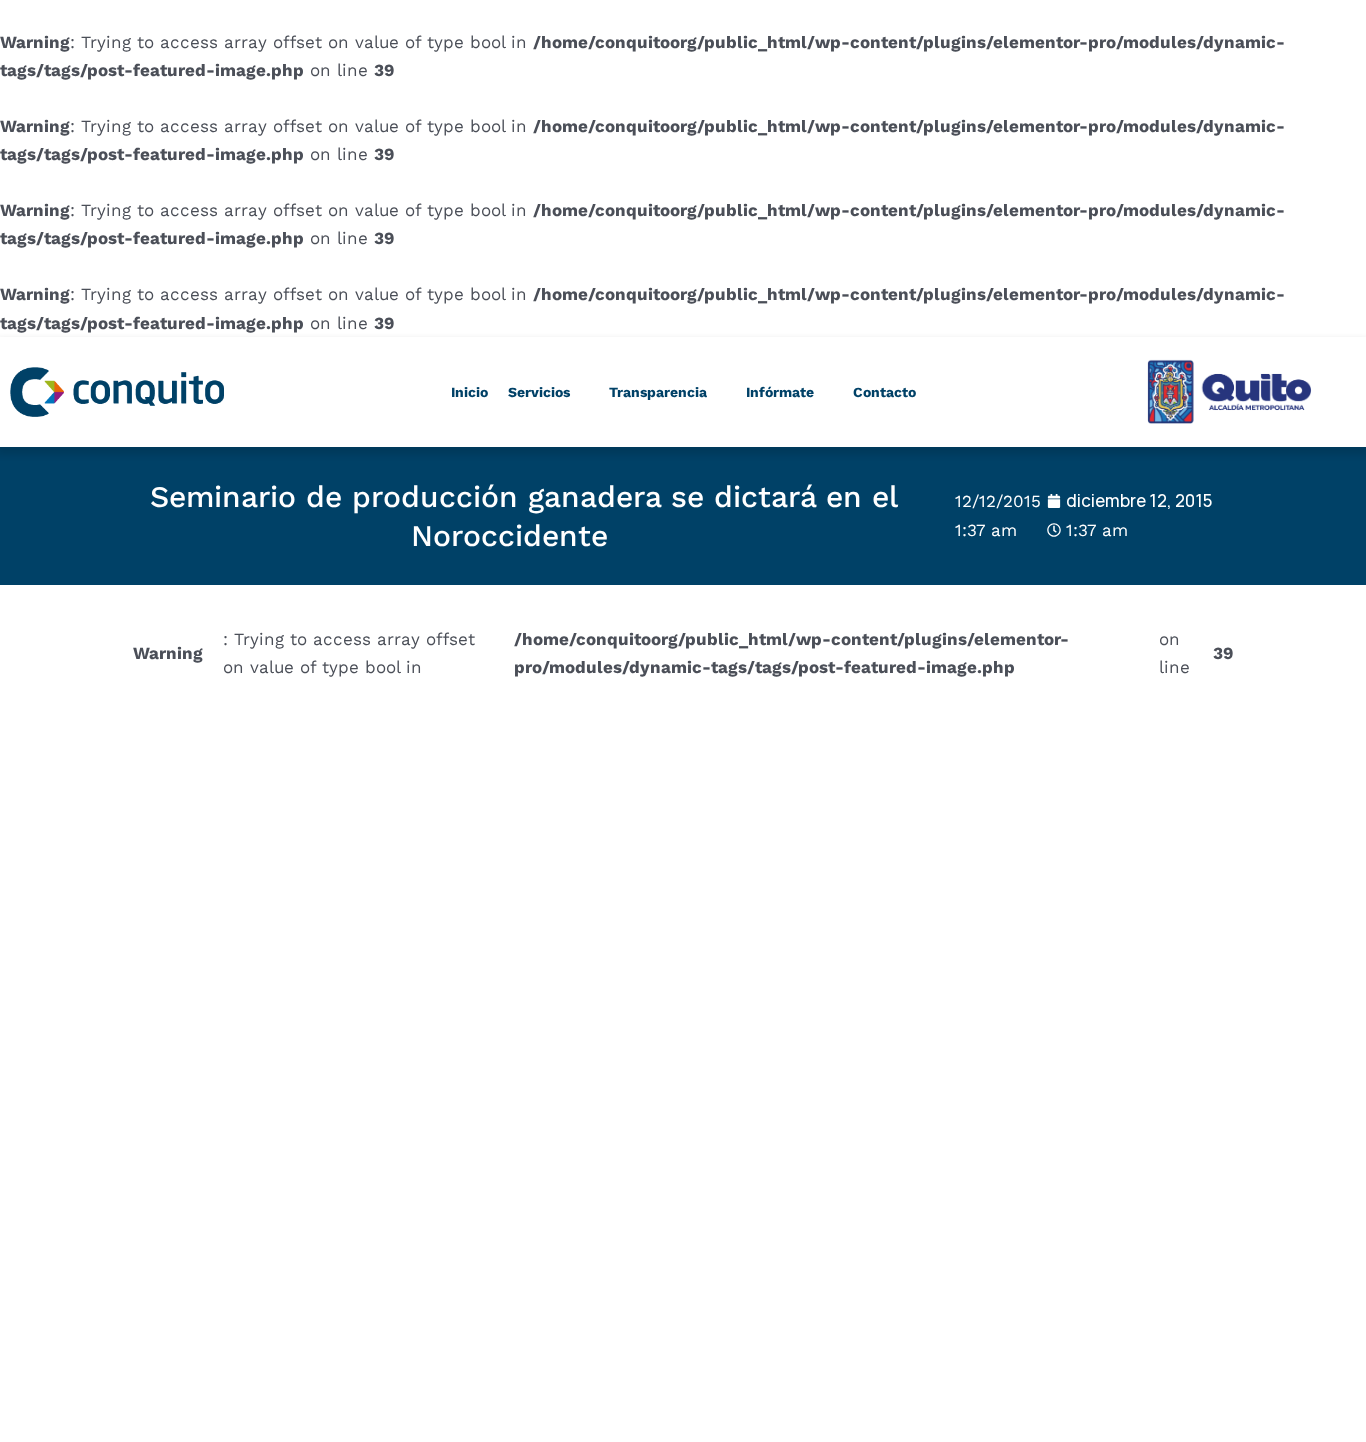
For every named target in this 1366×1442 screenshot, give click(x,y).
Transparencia (658, 392)
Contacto (884, 392)
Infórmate (780, 392)
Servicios (539, 392)
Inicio (469, 392)
